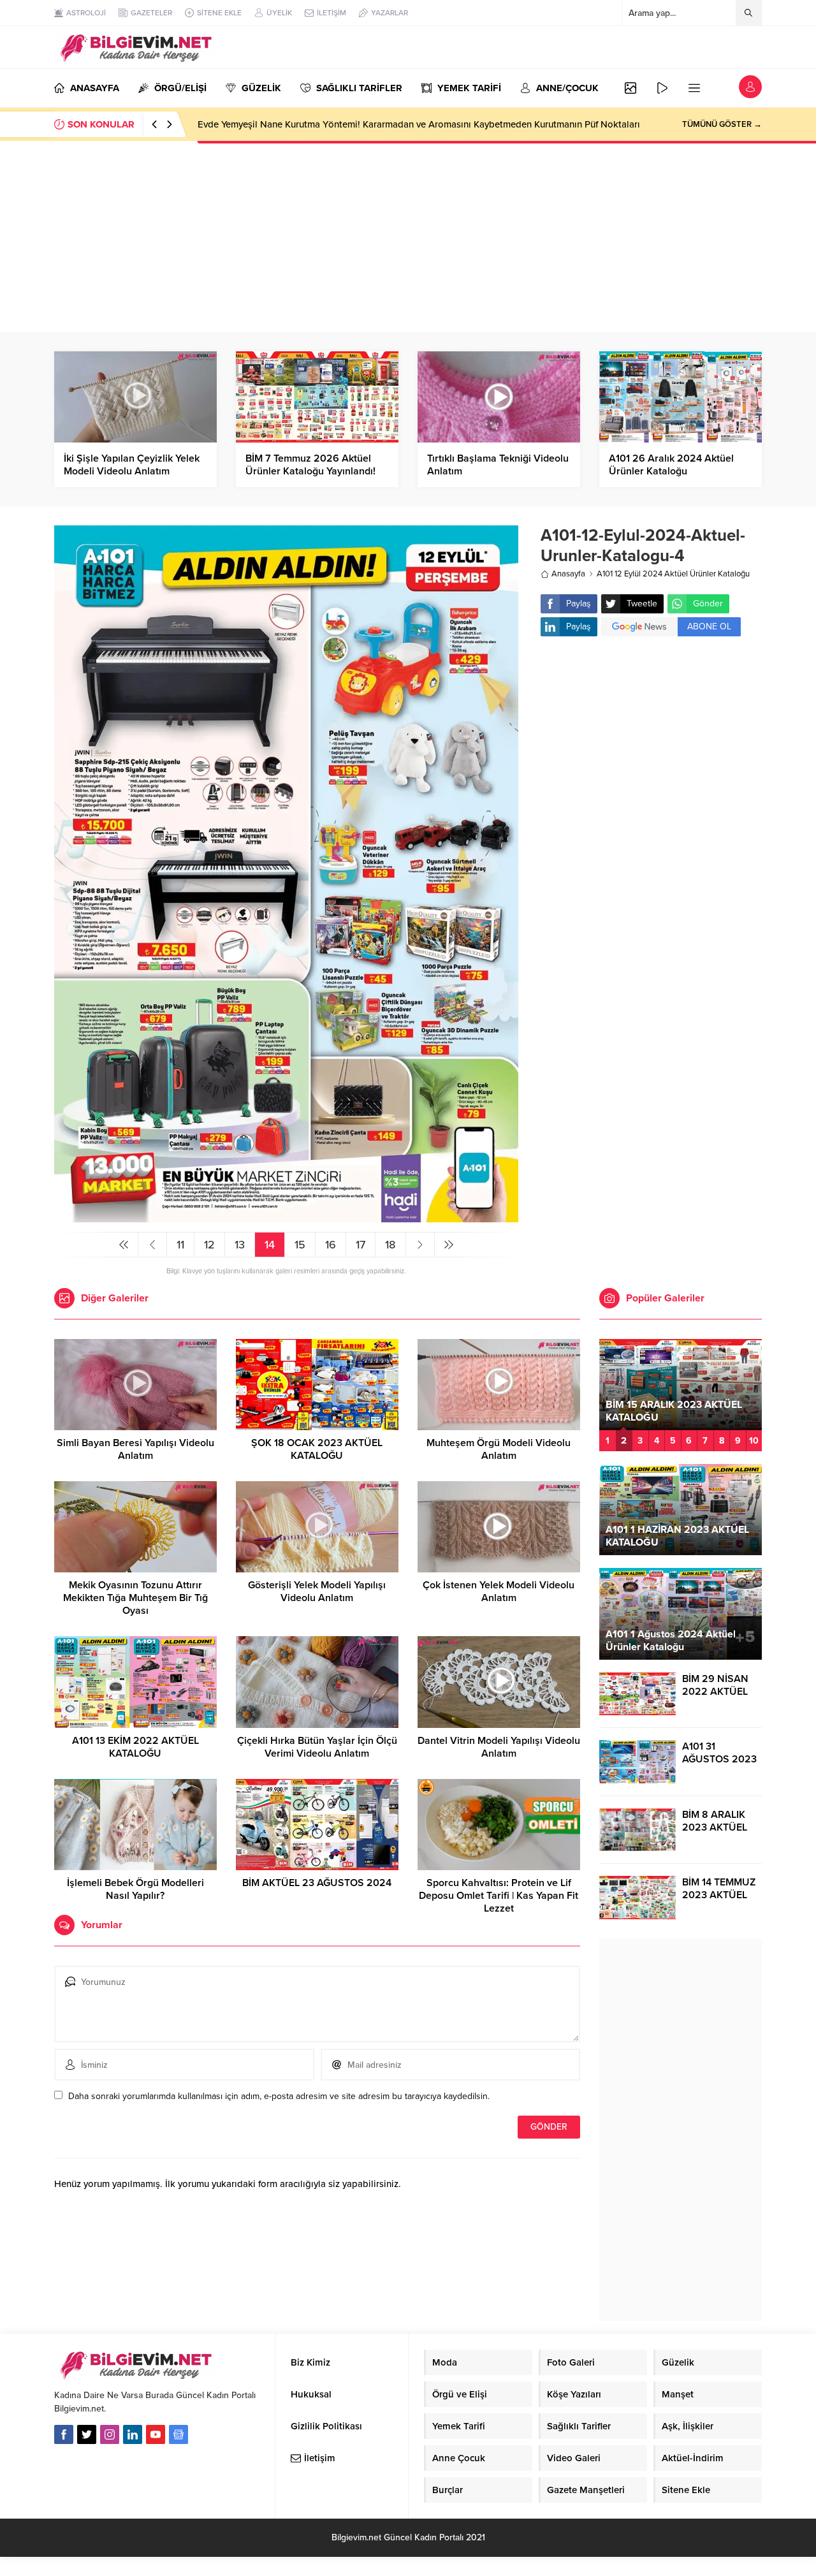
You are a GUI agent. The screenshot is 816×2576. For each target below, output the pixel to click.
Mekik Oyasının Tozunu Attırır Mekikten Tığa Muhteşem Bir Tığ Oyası (135, 1598)
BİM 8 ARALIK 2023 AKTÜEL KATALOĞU (715, 1827)
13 (240, 1245)
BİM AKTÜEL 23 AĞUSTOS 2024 (317, 1883)
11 (180, 1245)
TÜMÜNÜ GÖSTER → (722, 124)
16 (331, 1245)
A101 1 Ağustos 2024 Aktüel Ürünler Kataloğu (671, 1641)
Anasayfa (568, 574)
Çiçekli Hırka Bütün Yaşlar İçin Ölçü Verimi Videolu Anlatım (317, 1747)
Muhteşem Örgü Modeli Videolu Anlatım (499, 1449)
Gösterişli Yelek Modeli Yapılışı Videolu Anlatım (317, 1592)
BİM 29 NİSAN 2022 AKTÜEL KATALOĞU (715, 1692)
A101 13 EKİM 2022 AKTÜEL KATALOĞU (135, 1747)
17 (361, 1245)
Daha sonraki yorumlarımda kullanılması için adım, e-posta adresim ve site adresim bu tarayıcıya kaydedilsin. (279, 2096)
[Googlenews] (178, 2434)
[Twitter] (87, 2434)
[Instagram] (110, 2434)
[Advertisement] (408, 237)
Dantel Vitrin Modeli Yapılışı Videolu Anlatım (499, 1747)
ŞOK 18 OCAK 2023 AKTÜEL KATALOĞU (317, 1449)
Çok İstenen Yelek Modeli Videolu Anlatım (499, 1592)
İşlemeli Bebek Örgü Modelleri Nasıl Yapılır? (135, 1889)
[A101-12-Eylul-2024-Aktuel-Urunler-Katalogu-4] (286, 1217)
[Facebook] (64, 2434)
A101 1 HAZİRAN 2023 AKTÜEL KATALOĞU (677, 1536)
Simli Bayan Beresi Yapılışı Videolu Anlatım (135, 1449)
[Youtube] (156, 2434)
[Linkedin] (133, 2434)
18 (390, 1245)
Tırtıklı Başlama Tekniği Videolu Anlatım (498, 465)
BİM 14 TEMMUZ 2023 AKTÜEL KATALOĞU (719, 1895)
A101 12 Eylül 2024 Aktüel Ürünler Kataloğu (673, 574)
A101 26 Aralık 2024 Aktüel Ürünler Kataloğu (671, 465)
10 (754, 1441)
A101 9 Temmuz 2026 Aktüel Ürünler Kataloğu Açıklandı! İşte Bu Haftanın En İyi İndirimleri (387, 124)
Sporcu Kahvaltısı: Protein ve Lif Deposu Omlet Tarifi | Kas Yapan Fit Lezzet (499, 1896)
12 (209, 1245)
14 (270, 1245)
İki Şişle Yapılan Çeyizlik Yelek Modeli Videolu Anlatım (132, 465)
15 (300, 1245)
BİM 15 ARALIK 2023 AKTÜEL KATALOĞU (674, 1411)
